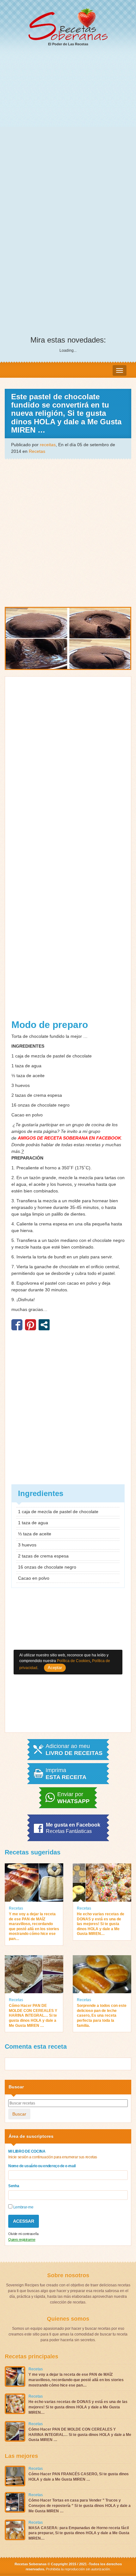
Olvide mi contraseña (23, 2234)
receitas (48, 445)
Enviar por (73, 1798)
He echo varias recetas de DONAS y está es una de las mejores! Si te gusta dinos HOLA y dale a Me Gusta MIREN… (101, 1924)
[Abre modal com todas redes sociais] (44, 1325)
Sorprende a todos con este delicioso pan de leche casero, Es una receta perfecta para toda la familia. (102, 2015)
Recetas (37, 451)
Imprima (66, 1774)
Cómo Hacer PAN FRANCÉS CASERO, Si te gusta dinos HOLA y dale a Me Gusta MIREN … (79, 2477)
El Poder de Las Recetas (68, 44)
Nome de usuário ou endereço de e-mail (42, 2166)
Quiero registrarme (22, 2239)
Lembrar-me (23, 2207)
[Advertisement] (68, 124)
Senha (14, 2186)
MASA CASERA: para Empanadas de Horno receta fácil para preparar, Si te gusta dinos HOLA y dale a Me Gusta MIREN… (79, 2533)
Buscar (19, 2114)
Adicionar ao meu (74, 1750)
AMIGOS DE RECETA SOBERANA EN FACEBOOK (69, 1138)
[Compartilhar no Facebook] (17, 1325)
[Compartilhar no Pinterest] (31, 1325)
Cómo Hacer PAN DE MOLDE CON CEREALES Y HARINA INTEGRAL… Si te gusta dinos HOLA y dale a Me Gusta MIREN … (33, 2015)
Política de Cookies (74, 1661)
